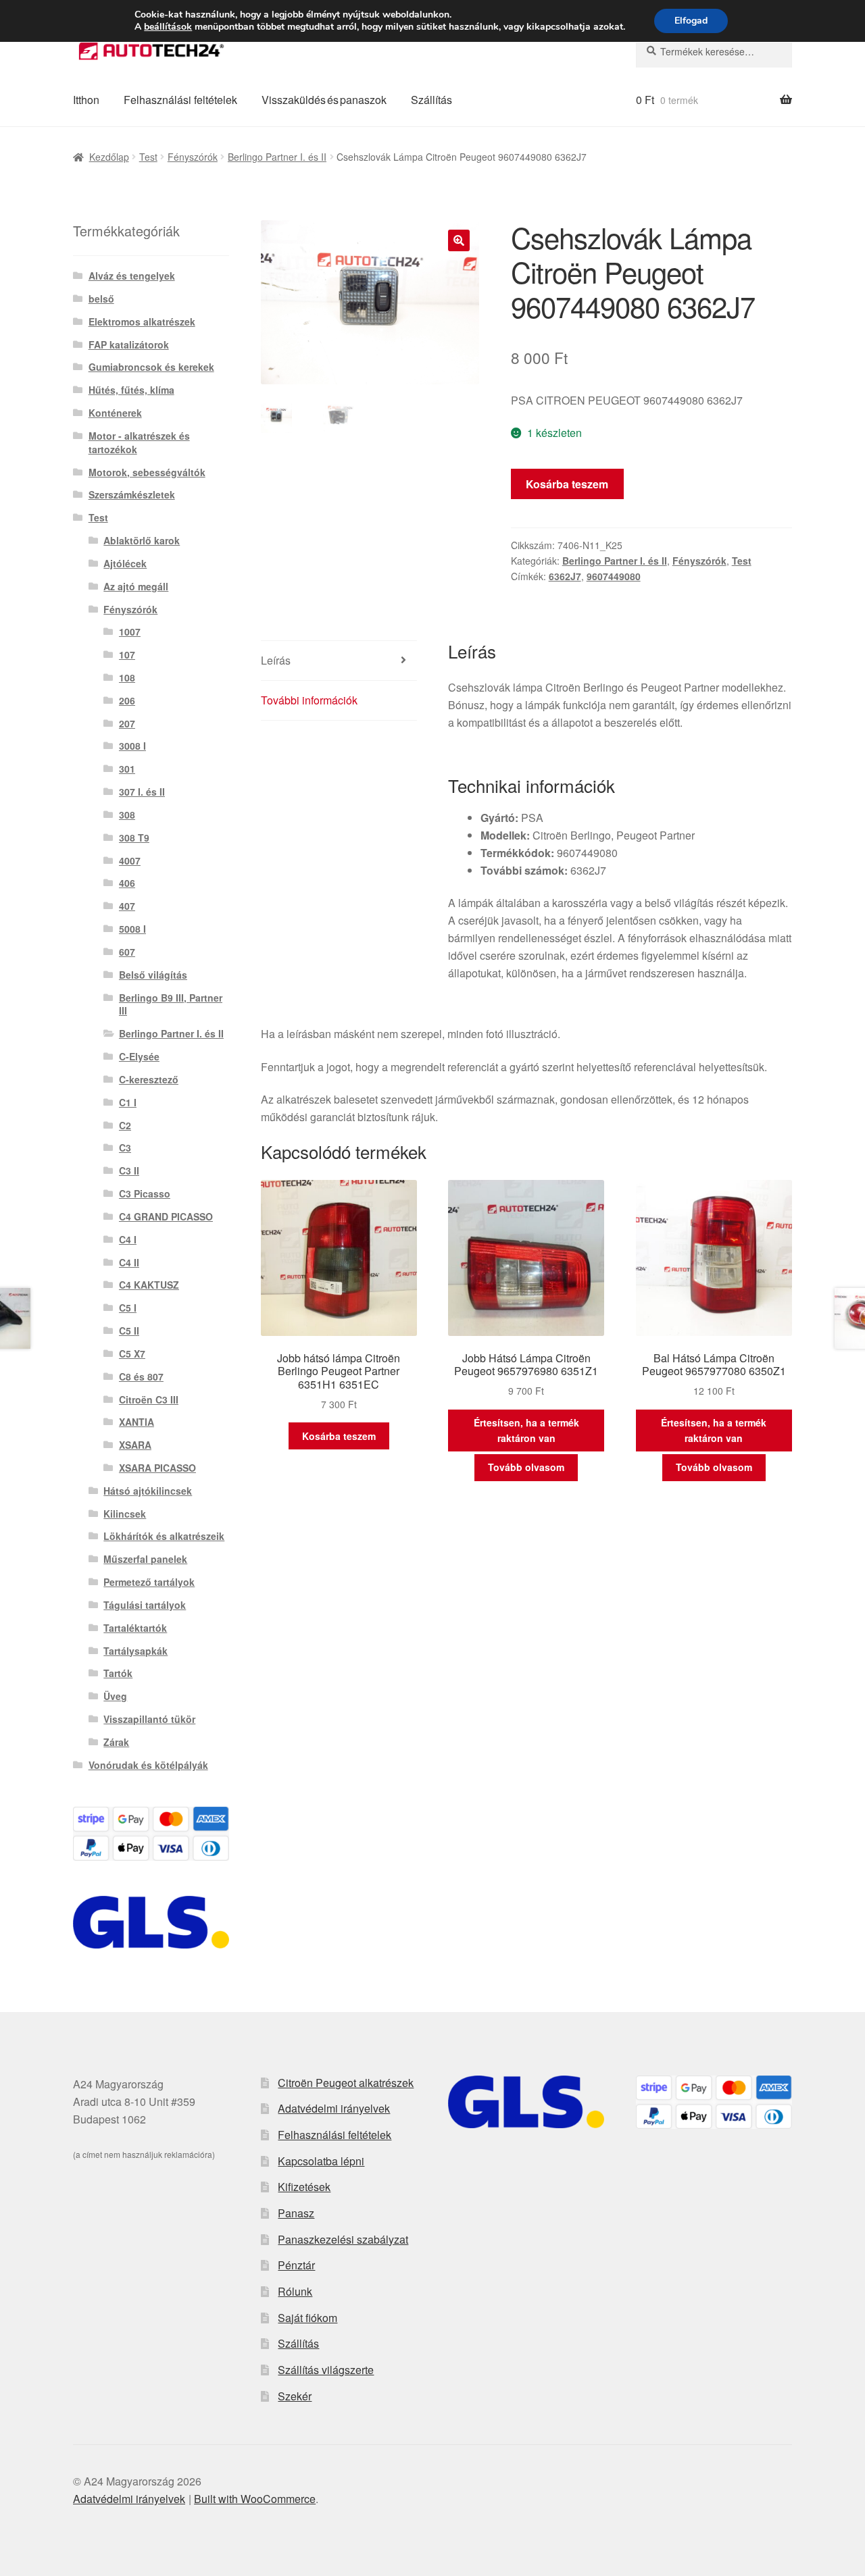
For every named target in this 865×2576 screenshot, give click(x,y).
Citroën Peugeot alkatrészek (346, 2083)
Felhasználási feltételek (180, 100)
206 (127, 700)
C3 (125, 1148)
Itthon (86, 100)
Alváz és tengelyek (132, 276)
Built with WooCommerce (255, 2499)
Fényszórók (193, 157)
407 (127, 906)
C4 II (129, 1262)
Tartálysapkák (135, 1651)
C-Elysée (139, 1056)
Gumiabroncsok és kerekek (151, 367)
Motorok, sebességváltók (147, 472)
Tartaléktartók (135, 1628)
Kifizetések (304, 2187)
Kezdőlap (109, 157)
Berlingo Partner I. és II (277, 157)
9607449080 (614, 576)
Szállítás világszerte (326, 2370)
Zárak (116, 1742)
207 (127, 723)
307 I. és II (142, 792)
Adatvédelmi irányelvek (334, 2108)
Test (148, 157)
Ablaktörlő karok (142, 540)
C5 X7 (132, 1354)
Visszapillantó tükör (149, 1719)
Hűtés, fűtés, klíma (131, 390)
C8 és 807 (141, 1376)
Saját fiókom (307, 2318)
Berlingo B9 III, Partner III (171, 1004)
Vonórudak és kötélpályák (148, 1765)
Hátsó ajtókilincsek (148, 1491)
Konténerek (115, 413)
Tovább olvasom (526, 1467)
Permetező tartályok (149, 1582)
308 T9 (134, 838)
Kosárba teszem (567, 484)
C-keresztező (149, 1079)
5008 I (132, 929)
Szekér (295, 2396)
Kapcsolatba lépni (321, 2161)
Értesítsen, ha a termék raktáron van (526, 1430)
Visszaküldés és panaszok (324, 100)
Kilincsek (125, 1514)
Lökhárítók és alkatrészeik (164, 1536)
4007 (130, 860)
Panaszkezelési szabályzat (343, 2239)
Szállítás (431, 100)
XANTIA (137, 1422)
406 (127, 883)
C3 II (129, 1170)
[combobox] (714, 51)
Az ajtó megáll (136, 586)
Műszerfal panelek (145, 1559)
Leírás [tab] (276, 660)
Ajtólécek (125, 563)
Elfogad (691, 21)
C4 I (128, 1239)
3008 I (132, 746)
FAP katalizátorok (129, 344)
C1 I (128, 1102)
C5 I (128, 1308)
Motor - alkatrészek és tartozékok (139, 442)
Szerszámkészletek (132, 494)
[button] (459, 240)
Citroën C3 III (149, 1399)
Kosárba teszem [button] (339, 1436)
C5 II (129, 1331)
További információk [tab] (309, 700)
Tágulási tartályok (145, 1605)
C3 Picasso (145, 1193)
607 (127, 952)
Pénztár (296, 2265)
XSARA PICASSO (157, 1468)
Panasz (296, 2213)
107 (127, 654)
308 (127, 815)
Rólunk (295, 2291)
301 (127, 769)
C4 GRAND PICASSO (166, 1216)
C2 (125, 1125)
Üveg (115, 1696)
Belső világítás (153, 975)
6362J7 (565, 576)
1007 (130, 632)
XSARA (135, 1445)
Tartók (118, 1673)
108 (127, 677)
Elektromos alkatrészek (142, 321)
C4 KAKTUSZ (149, 1285)
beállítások (168, 27)
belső (101, 299)
